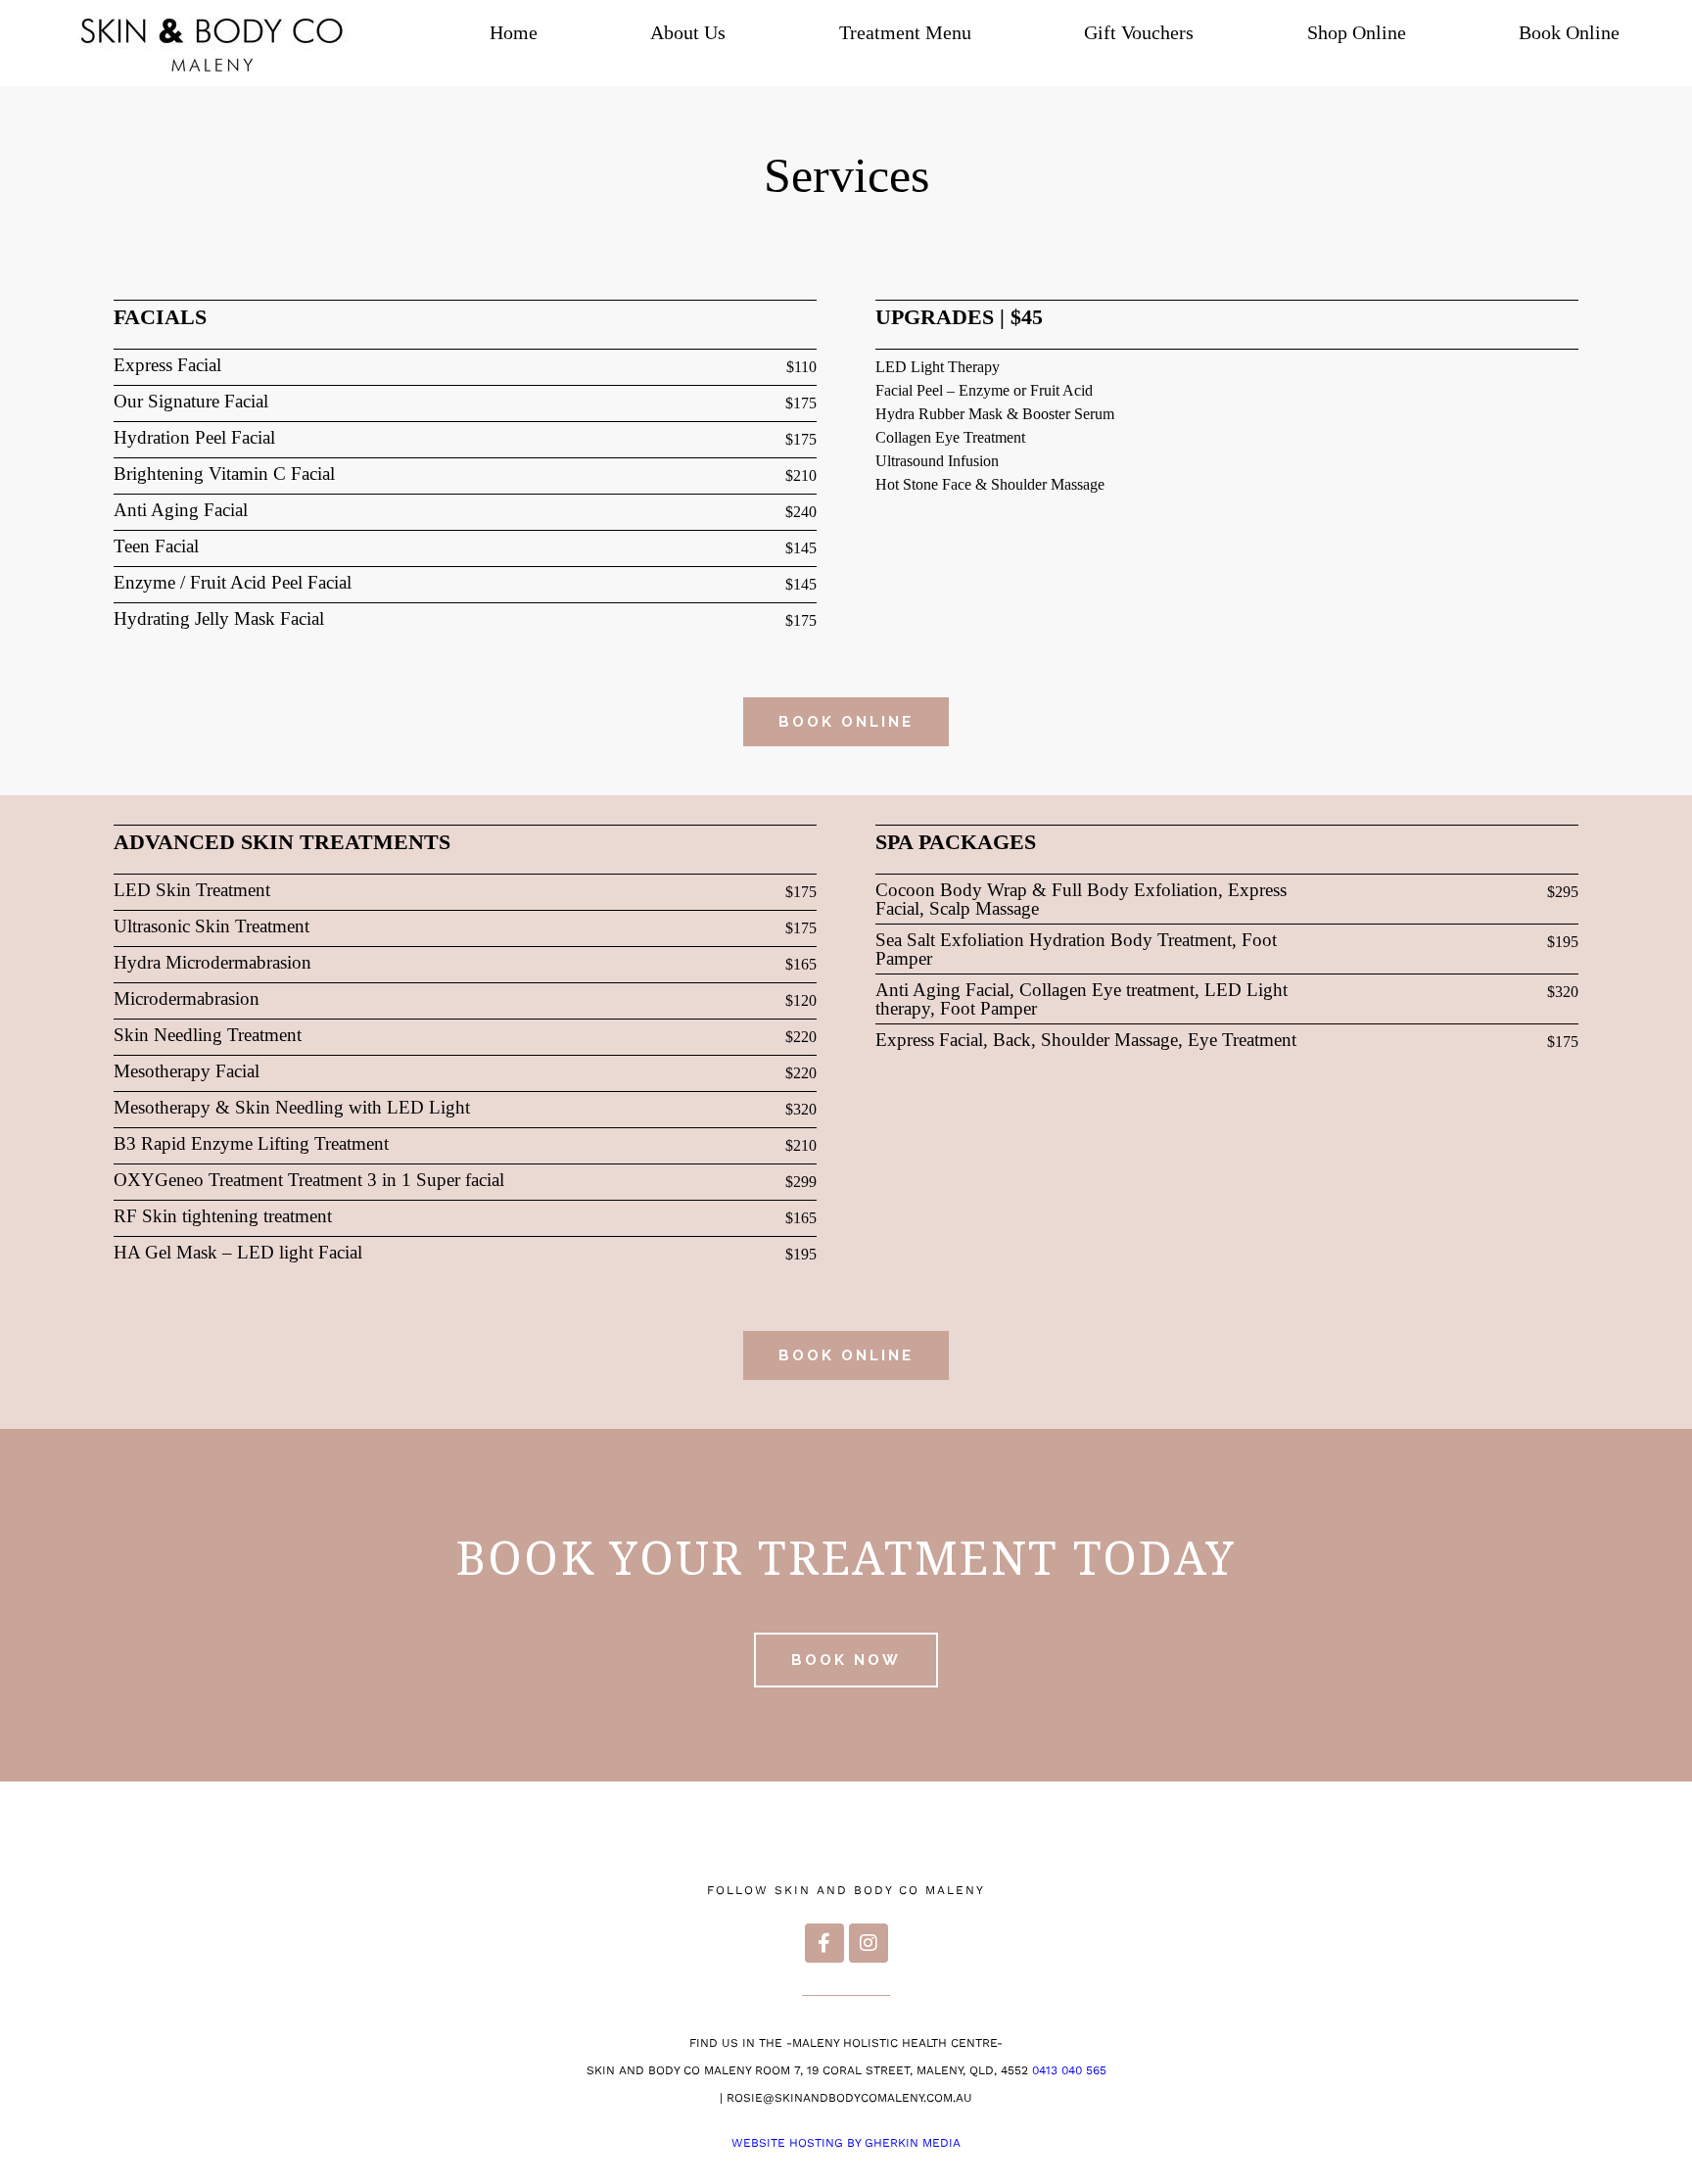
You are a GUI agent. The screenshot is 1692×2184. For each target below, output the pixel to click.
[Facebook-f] (824, 1943)
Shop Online (1357, 32)
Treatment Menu (905, 32)
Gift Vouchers (1139, 32)
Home (514, 32)
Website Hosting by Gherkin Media (846, 2143)
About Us (688, 32)
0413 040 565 (1069, 2070)
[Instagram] (869, 1943)
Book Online (1569, 32)
